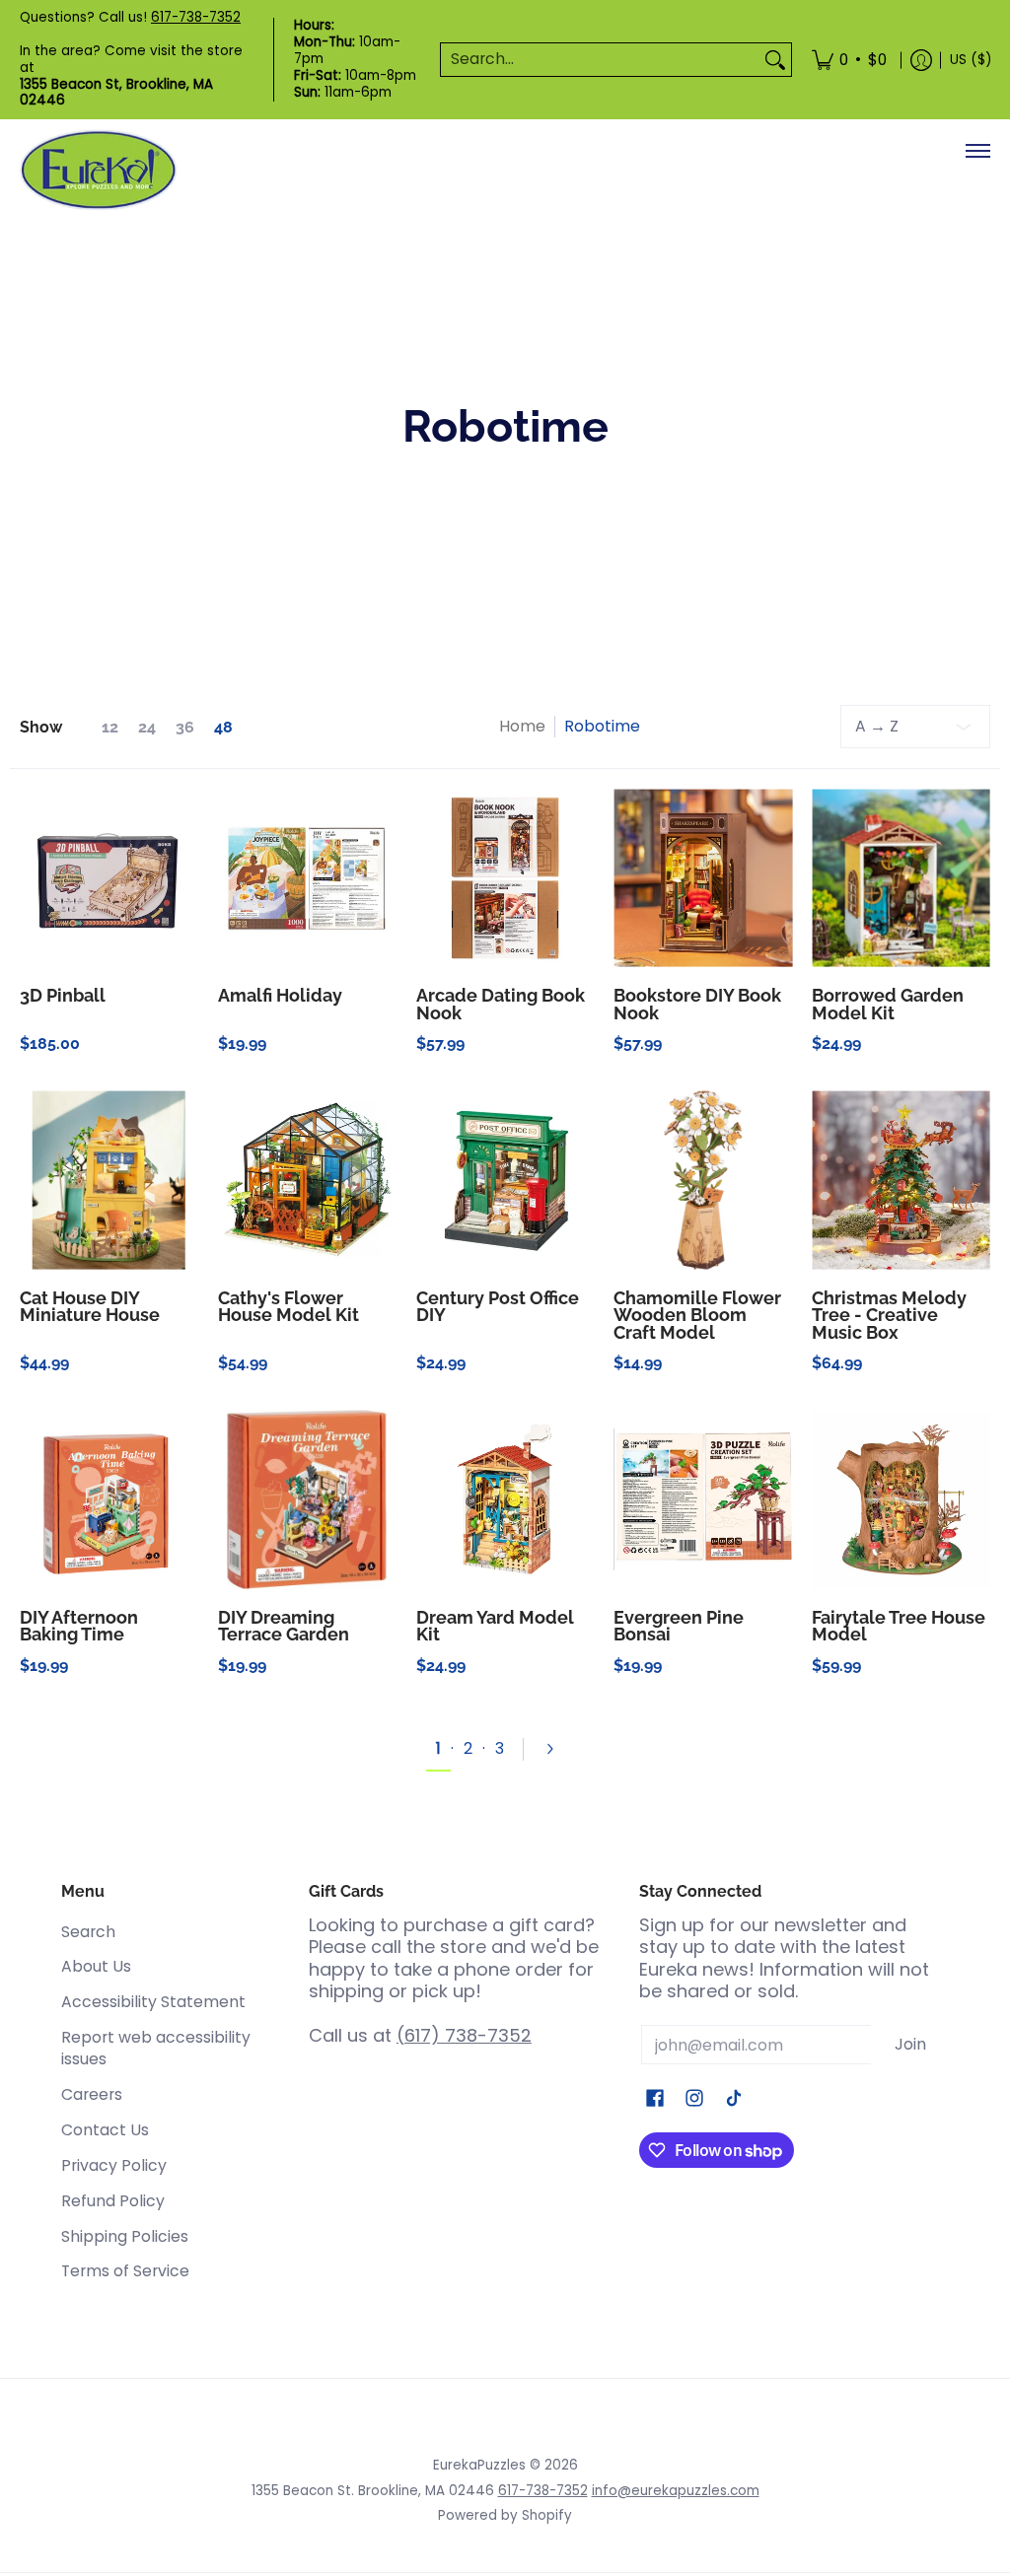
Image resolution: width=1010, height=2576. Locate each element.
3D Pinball (63, 995)
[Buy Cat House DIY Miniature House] (109, 1181)
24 (147, 728)
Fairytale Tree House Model (899, 1626)
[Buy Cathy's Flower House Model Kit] (307, 1181)
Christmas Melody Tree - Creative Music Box (889, 1315)
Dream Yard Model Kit (495, 1626)
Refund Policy (113, 2201)
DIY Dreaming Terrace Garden (284, 1626)
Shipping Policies (125, 2236)
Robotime (602, 726)
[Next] (558, 1749)
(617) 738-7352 (464, 2035)
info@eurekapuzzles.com (676, 2491)
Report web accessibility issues (156, 2049)
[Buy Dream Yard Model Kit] (505, 1500)
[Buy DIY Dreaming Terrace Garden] (307, 1500)
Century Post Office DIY (498, 1307)
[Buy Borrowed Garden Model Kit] (901, 878)
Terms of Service (125, 2271)
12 (110, 728)
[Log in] (921, 60)
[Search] (775, 60)
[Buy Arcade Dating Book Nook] (505, 878)
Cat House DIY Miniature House (90, 1307)
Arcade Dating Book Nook (501, 1004)
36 (185, 728)
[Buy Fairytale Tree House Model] (901, 1500)
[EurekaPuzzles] (99, 170)
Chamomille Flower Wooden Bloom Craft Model (697, 1315)
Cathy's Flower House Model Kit (289, 1307)
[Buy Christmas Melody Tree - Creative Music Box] (901, 1181)
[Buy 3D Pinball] (109, 878)
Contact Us (105, 2130)
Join (910, 2044)
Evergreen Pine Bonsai (679, 1626)
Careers (92, 2094)
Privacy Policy (114, 2165)
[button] (655, 2100)
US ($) (971, 60)
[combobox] (600, 60)
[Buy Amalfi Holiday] (307, 878)
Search (88, 1932)
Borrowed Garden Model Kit (888, 1004)
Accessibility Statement (153, 2002)
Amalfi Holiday (280, 995)
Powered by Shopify (505, 2515)
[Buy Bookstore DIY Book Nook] (703, 878)
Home (522, 726)
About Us (96, 1966)
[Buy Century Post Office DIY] (505, 1181)
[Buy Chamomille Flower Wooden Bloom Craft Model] (703, 1181)
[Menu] (977, 151)
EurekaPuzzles (479, 2465)
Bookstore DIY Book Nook (697, 1004)
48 (223, 728)
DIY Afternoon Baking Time (79, 1626)
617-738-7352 (196, 17)
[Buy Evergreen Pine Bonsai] (703, 1500)
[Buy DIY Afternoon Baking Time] (109, 1500)
